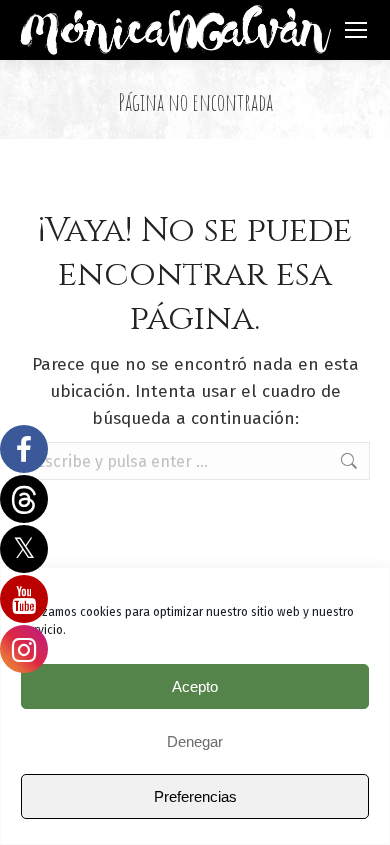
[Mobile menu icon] (356, 30)
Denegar (195, 741)
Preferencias (195, 796)
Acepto (195, 686)
